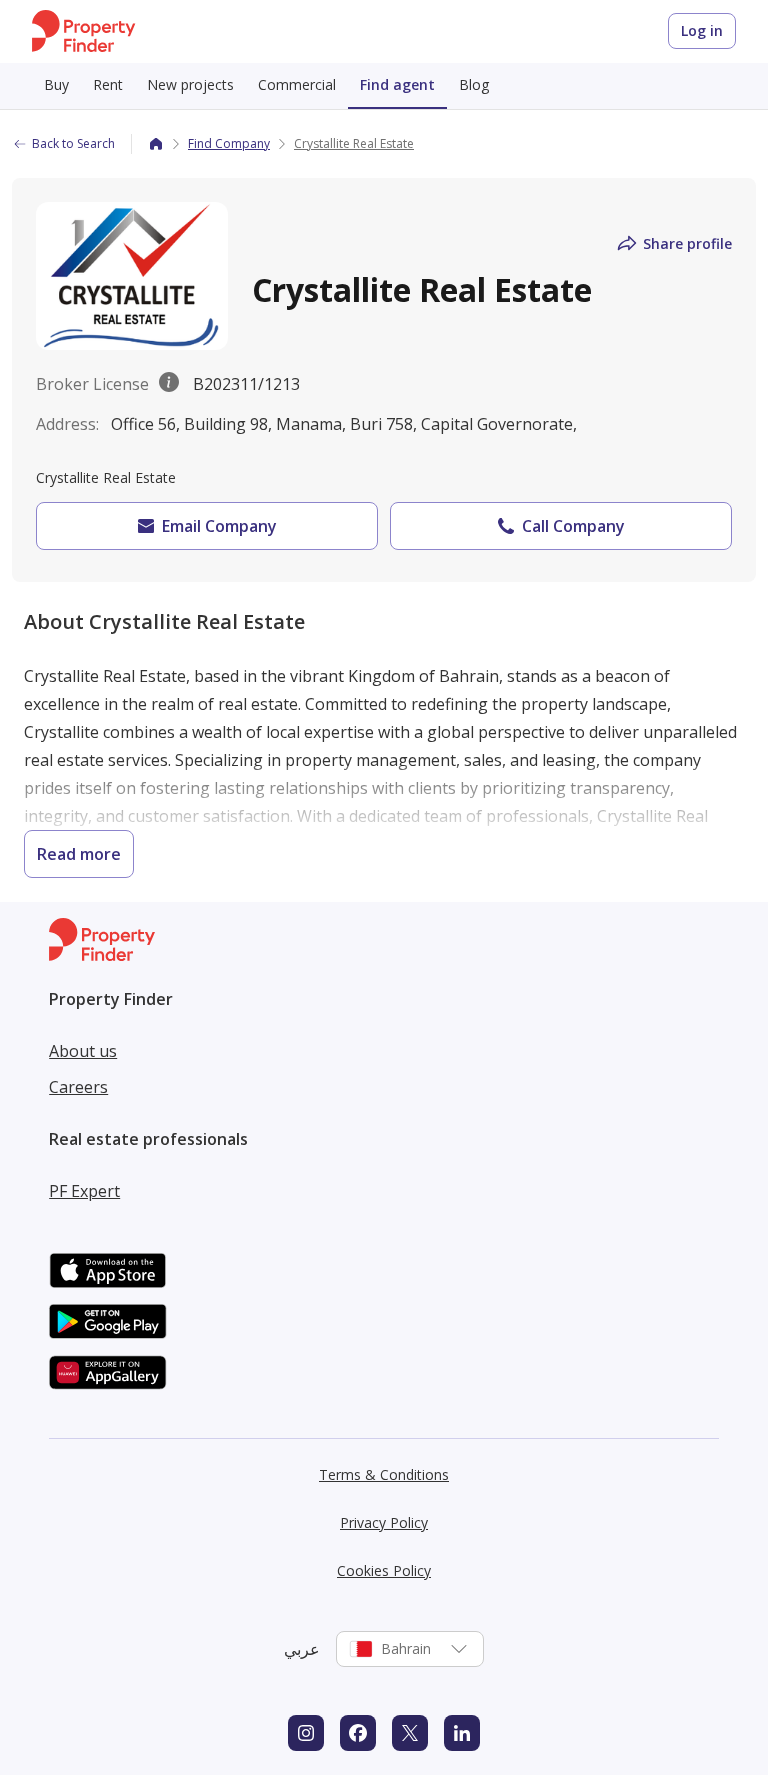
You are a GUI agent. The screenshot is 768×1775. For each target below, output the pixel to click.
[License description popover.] (169, 384)
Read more (79, 854)
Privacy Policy (384, 1522)
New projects (190, 84)
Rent (108, 84)
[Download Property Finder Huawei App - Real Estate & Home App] (108, 1372)
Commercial (297, 84)
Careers (78, 1087)
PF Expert (84, 1191)
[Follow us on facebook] (358, 1733)
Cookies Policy (384, 1570)
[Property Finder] (156, 144)
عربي (302, 1649)
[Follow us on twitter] (410, 1733)
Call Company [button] (573, 526)
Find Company (229, 143)
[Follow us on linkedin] (462, 1733)
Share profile (687, 243)
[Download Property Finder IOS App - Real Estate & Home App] (108, 1270)
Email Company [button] (219, 526)
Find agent (397, 84)
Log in (702, 30)
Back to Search (73, 143)
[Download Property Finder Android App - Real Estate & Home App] (108, 1321)
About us (83, 1051)
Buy (56, 84)
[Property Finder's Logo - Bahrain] (83, 31)
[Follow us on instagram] (306, 1733)
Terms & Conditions (384, 1474)
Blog (474, 84)
